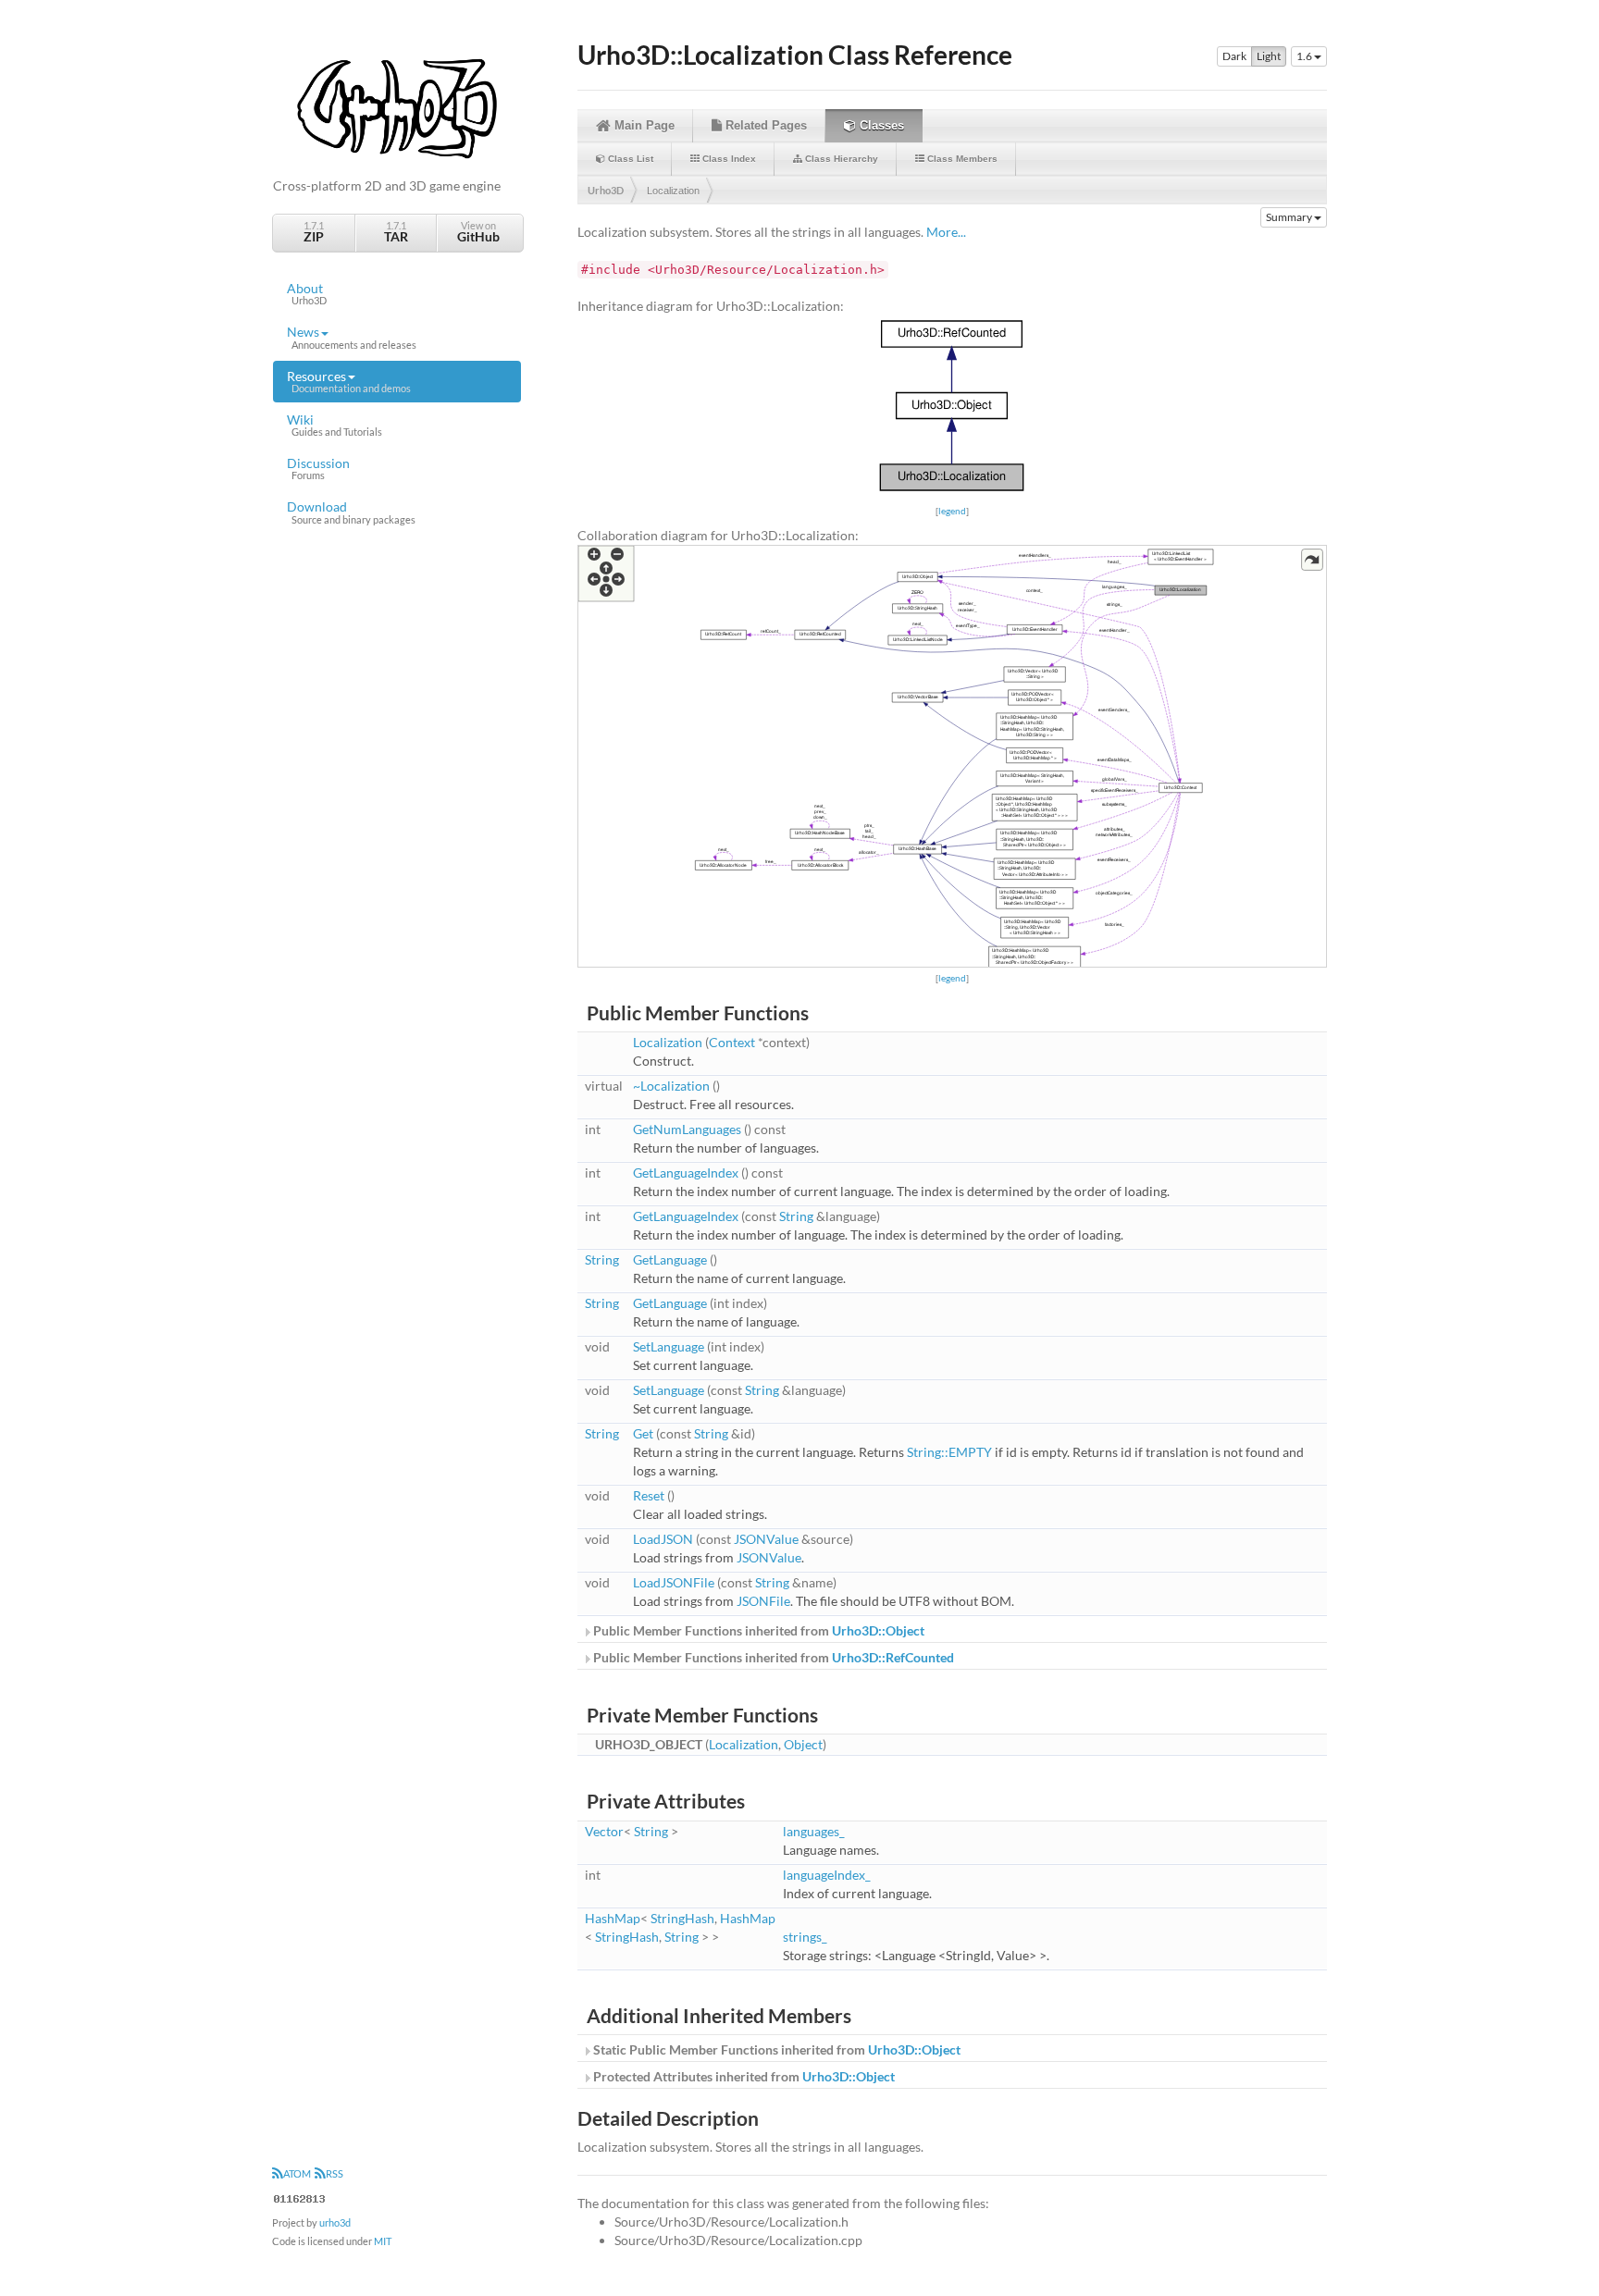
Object (803, 1744)
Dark (1234, 56)
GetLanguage (670, 1259)
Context (732, 1042)
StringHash (682, 1918)
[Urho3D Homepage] (397, 107)
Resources (349, 381)
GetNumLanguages (687, 1129)
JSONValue (766, 1539)
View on (478, 232)
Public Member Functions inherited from (757, 1630)
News (352, 337)
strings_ (805, 1937)
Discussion (318, 468)
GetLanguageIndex (686, 1173)
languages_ (814, 1831)
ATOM (297, 2173)
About (307, 293)
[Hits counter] (300, 2197)
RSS (335, 2173)
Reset (649, 1495)
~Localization (671, 1086)
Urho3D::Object (878, 1630)
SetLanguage (669, 1346)
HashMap (613, 1918)
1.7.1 (314, 232)
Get (643, 1433)
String (796, 1216)
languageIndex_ (827, 1875)
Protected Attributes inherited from (743, 2076)
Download (351, 512)
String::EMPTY (949, 1452)
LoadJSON (663, 1539)
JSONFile (763, 1601)
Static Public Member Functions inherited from (775, 2049)
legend (952, 511)
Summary (1290, 217)
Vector (604, 1831)
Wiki (335, 425)
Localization (673, 191)
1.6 (1305, 56)
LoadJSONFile (674, 1582)
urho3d (335, 2222)
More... (946, 232)
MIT (383, 2241)
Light (1269, 56)
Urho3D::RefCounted (893, 1657)
